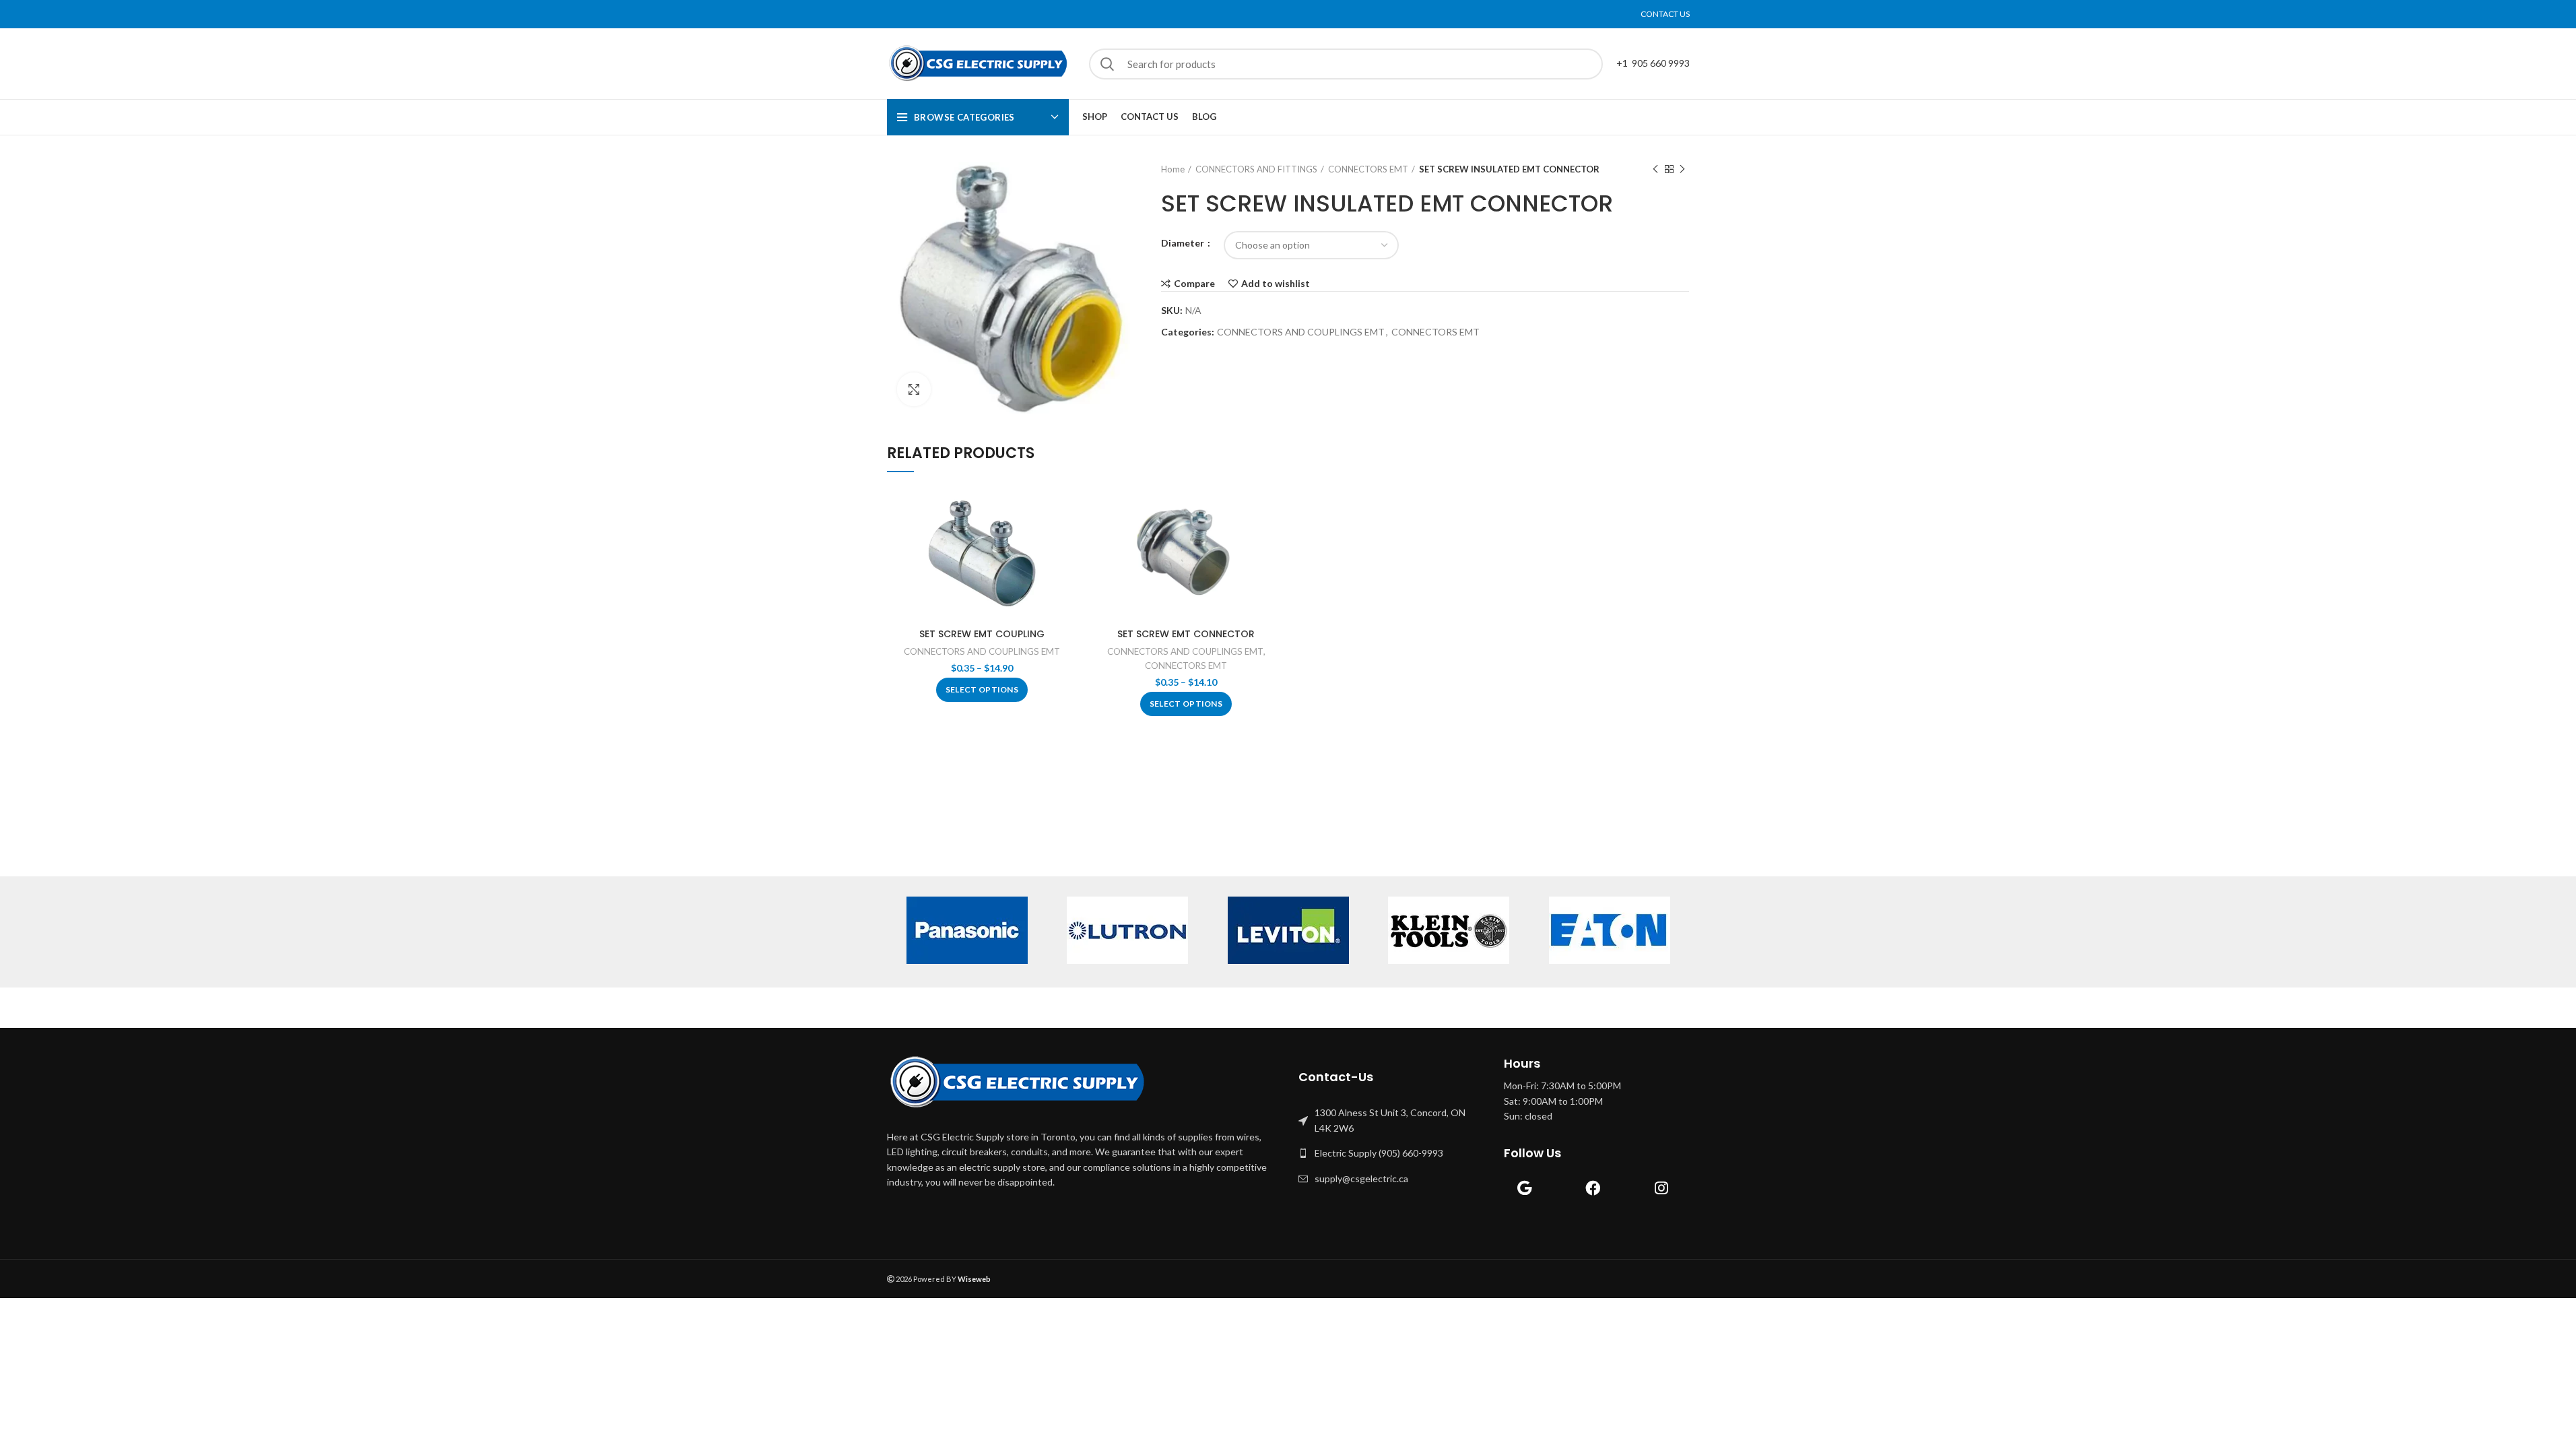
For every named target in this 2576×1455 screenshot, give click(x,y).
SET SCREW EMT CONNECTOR (1186, 634)
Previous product (1655, 169)
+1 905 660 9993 (1653, 63)
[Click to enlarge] (914, 389)
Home (1173, 169)
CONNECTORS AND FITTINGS (1256, 169)
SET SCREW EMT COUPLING (982, 634)
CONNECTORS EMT (1368, 169)
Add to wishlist (1276, 284)
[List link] (1391, 1121)
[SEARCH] (1107, 64)
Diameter (1184, 243)
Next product (1682, 169)
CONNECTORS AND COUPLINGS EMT (1301, 332)
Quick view (1067, 539)
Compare (1194, 284)
